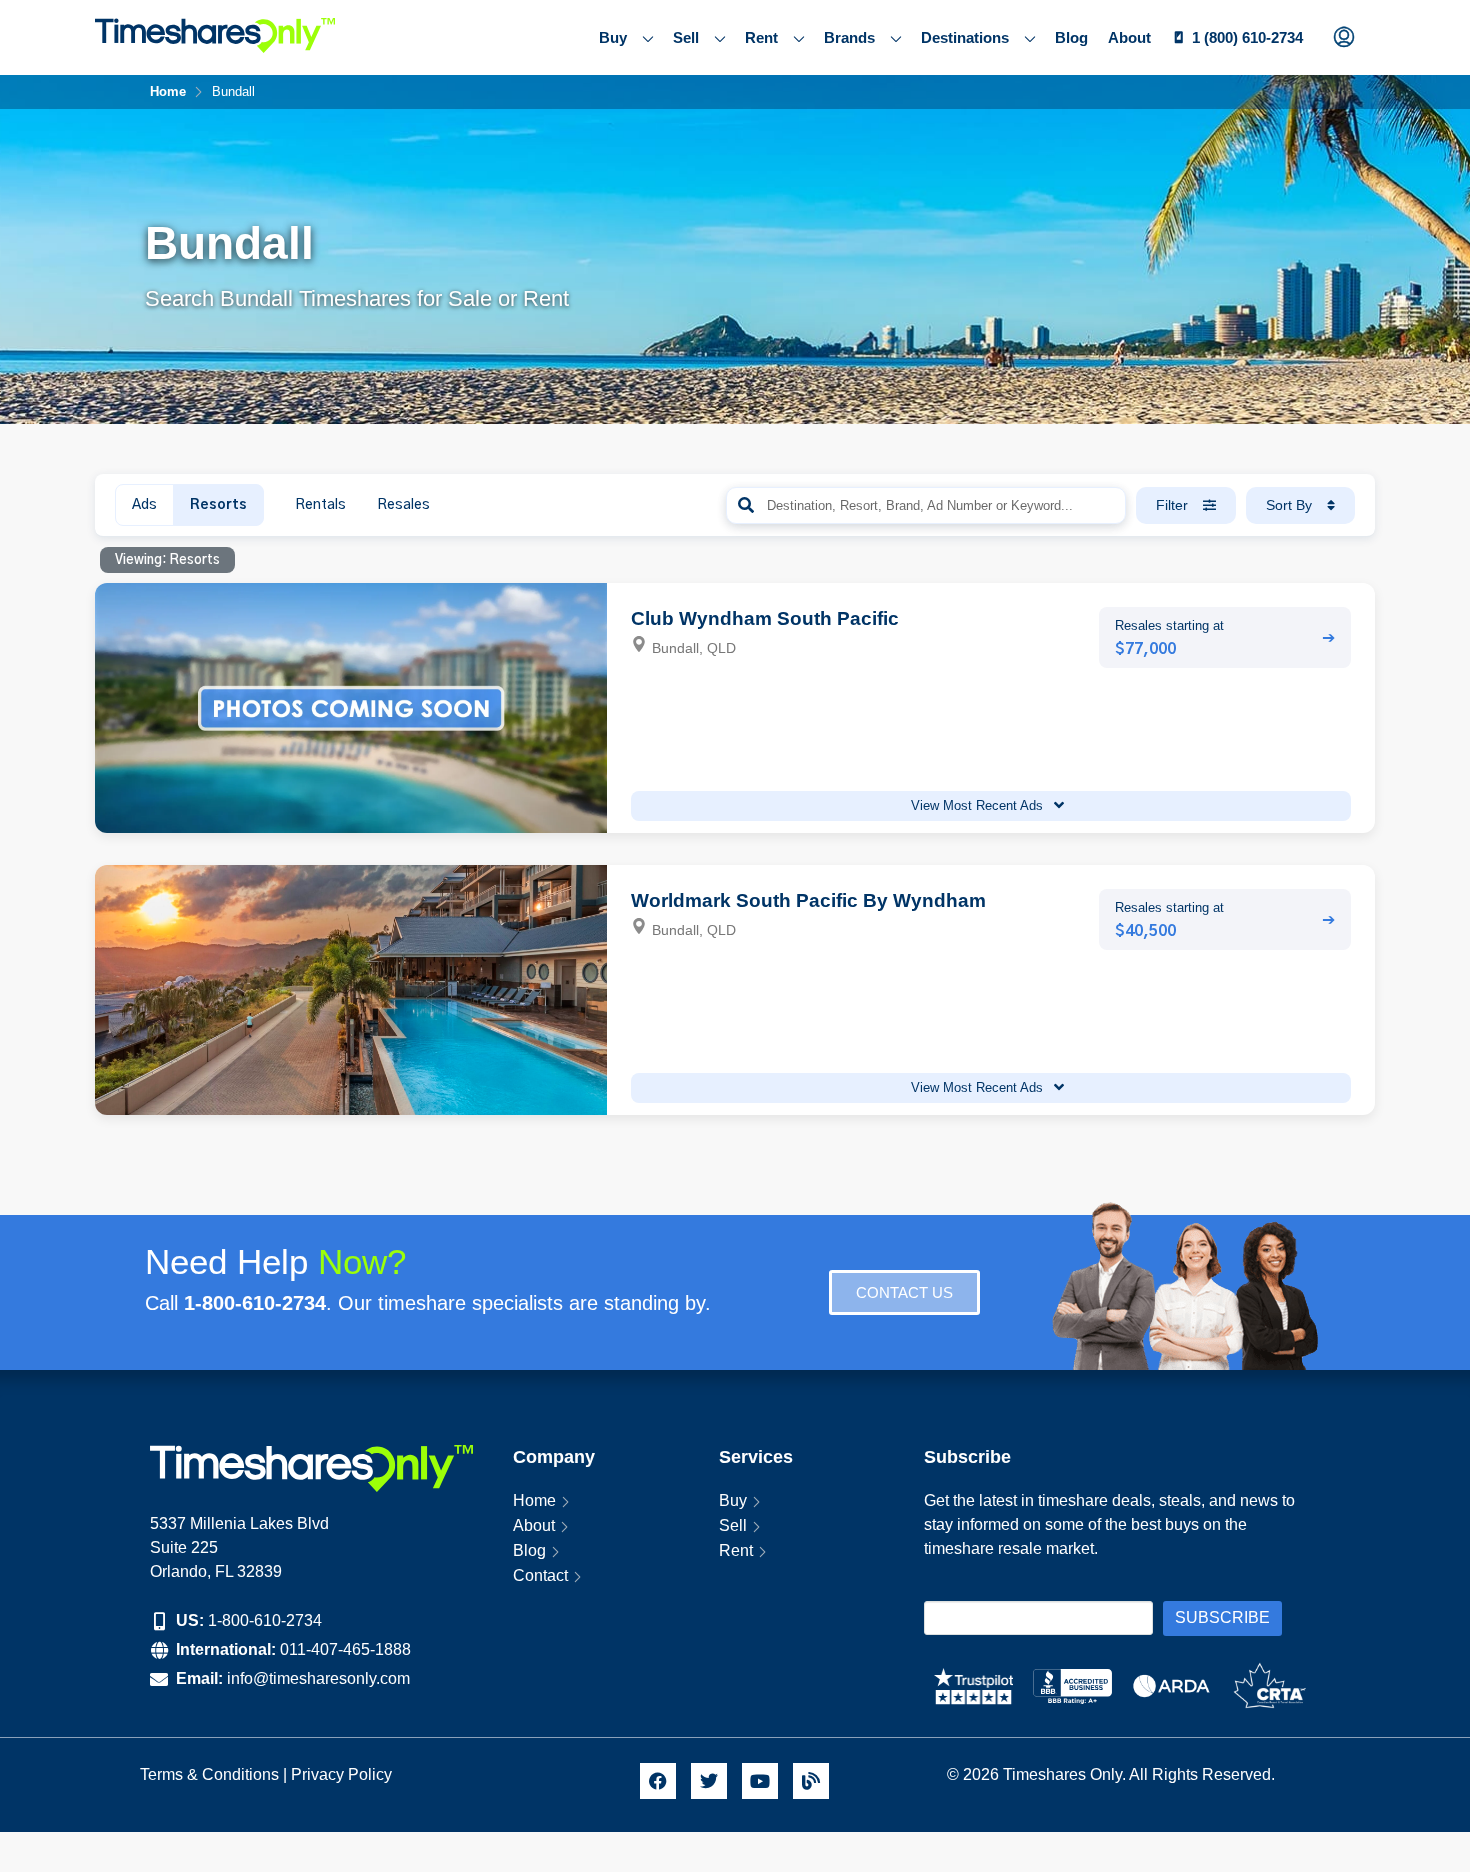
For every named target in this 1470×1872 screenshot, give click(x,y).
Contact (540, 1575)
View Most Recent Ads (979, 805)
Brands (849, 37)
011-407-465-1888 (345, 1649)
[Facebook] (658, 1781)
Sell (686, 37)
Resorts (218, 505)
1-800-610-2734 (265, 1620)
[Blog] (811, 1781)
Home (534, 1500)
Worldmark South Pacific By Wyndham (808, 900)
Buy (613, 37)
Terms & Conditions (209, 1774)
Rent (761, 37)
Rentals (320, 505)
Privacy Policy (343, 1774)
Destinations (965, 37)
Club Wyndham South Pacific (765, 618)
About (1129, 37)
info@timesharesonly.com (318, 1678)
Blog (1071, 37)
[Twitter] (709, 1781)
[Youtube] (760, 1781)
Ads (144, 505)
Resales (403, 505)
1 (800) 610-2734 (1247, 37)
